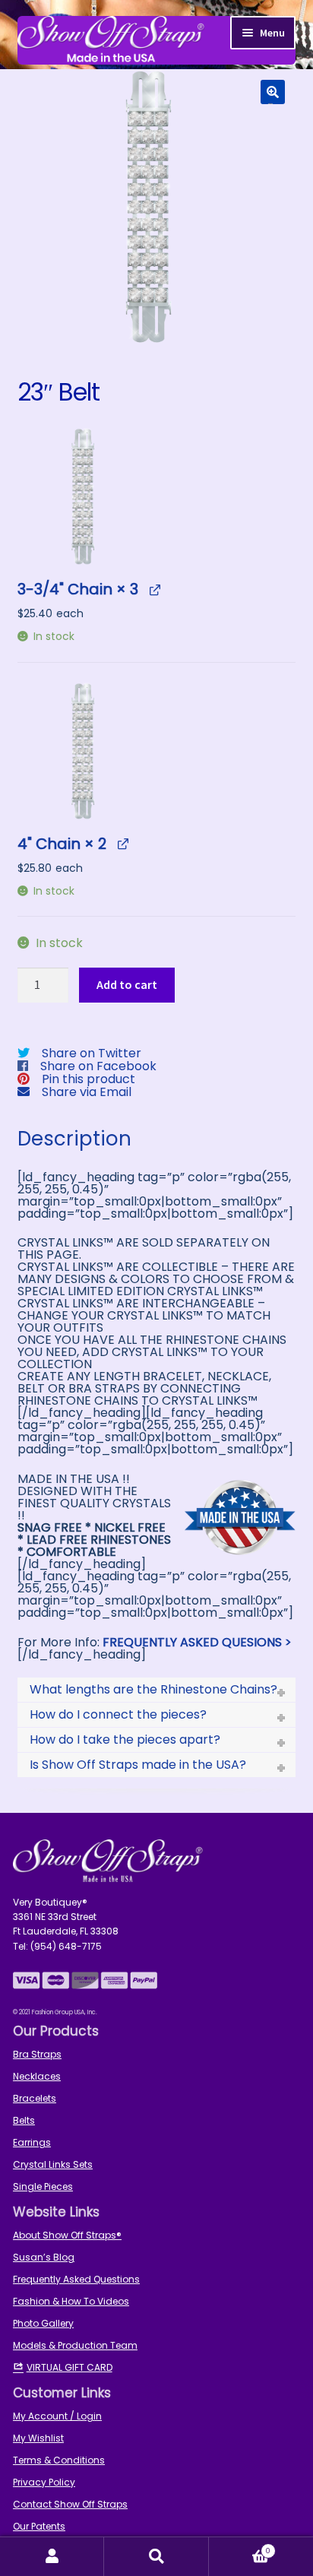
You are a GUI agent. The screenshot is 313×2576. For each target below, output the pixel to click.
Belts (24, 2120)
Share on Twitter (92, 1053)
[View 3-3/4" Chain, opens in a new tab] (155, 589)
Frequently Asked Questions (76, 2279)
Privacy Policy (44, 2482)
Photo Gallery (43, 2323)
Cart (240, 2547)
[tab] (157, 1690)
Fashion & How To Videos (71, 2301)
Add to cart (127, 984)
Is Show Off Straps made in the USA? (138, 1765)
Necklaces (37, 2076)
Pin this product (89, 1079)
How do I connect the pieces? (118, 1714)
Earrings (32, 2142)
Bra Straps (37, 2054)
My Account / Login (57, 2416)
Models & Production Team (75, 2345)
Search (156, 2557)
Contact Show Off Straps (70, 2504)
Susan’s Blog (44, 2257)
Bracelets (35, 2098)
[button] (273, 92)
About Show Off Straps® (67, 2235)
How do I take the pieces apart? (125, 1740)
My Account (52, 2557)
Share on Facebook (98, 1066)
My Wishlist (38, 2438)
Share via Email (87, 1092)
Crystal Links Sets (53, 2164)
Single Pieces (43, 2186)
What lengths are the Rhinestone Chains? (153, 1689)
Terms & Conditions (59, 2460)
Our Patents (39, 2526)
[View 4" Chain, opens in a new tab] (123, 843)
